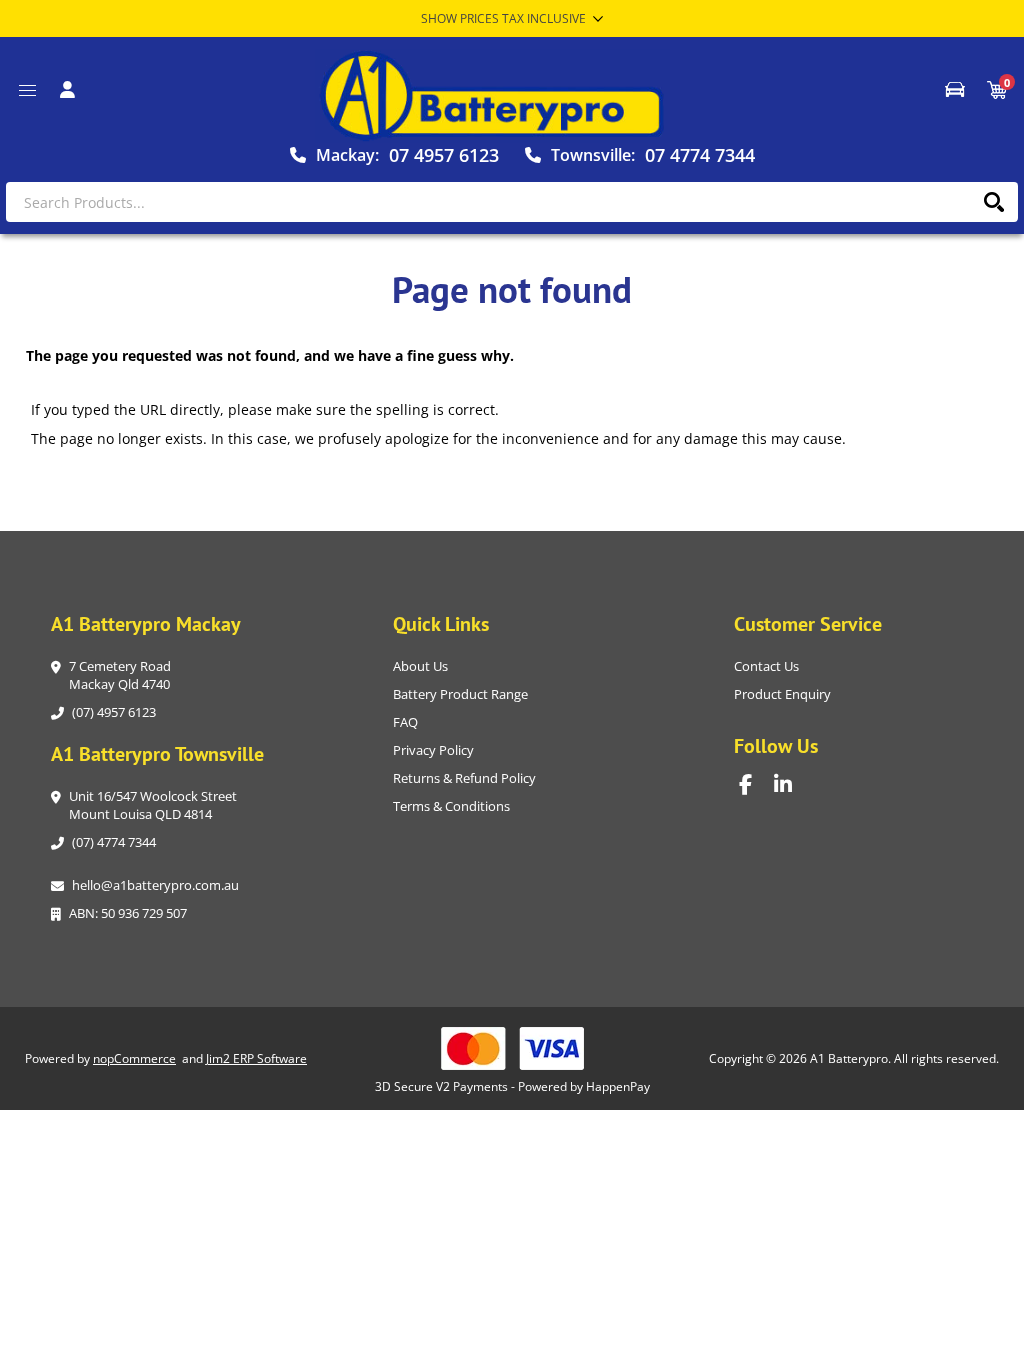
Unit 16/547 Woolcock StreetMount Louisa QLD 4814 (153, 805)
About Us (420, 666)
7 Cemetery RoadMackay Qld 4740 (120, 675)
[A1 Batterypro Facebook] (756, 784)
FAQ (405, 722)
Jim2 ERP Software (256, 1058)
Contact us (766, 666)
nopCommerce (134, 1058)
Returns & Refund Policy (464, 778)
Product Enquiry (782, 694)
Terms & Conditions (451, 806)
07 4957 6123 (444, 155)
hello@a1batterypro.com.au (155, 885)
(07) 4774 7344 (114, 842)
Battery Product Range (460, 694)
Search (993, 202)
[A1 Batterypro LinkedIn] (791, 784)
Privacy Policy (433, 750)
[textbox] (512, 202)
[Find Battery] (955, 90)
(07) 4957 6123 (114, 712)
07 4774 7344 (700, 155)
